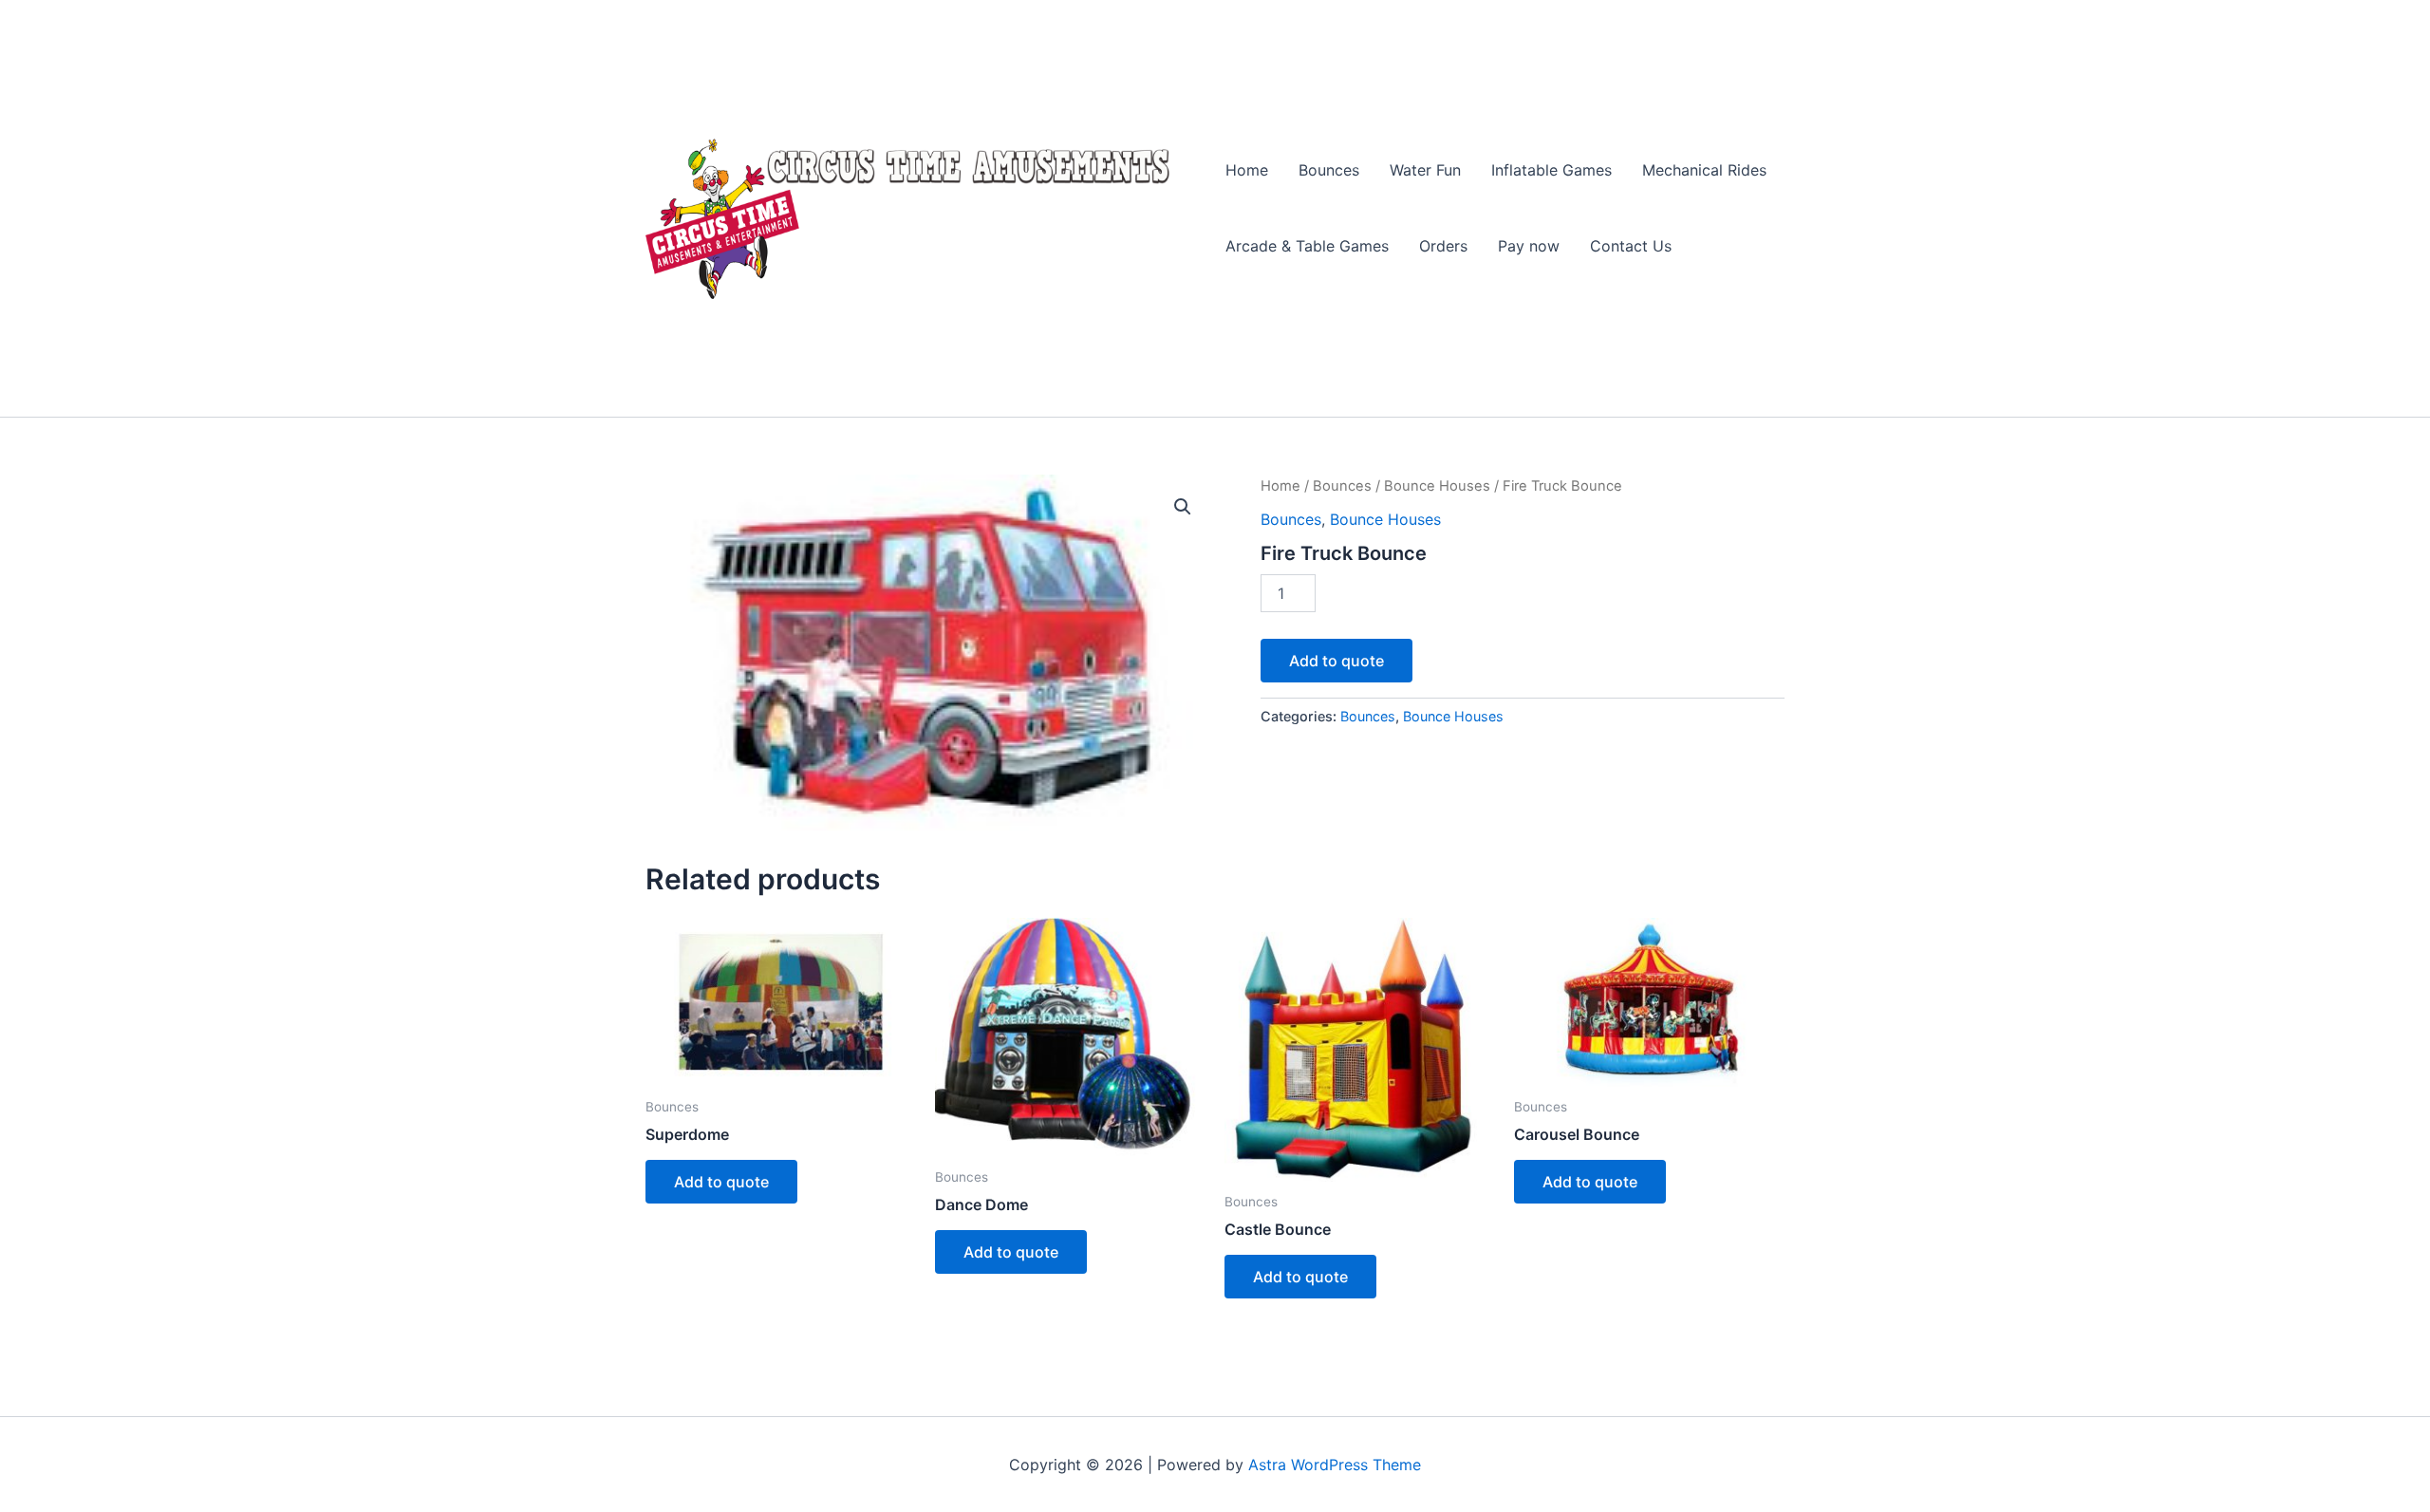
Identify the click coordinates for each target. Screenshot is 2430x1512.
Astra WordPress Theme (1335, 1465)
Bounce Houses (1437, 486)
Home (1247, 170)
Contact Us (1631, 246)
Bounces (1329, 170)
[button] (1183, 507)
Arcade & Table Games (1307, 246)
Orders (1443, 246)
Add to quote (1336, 661)
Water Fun (1425, 170)
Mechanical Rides (1704, 170)
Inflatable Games (1551, 170)
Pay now (1529, 246)
